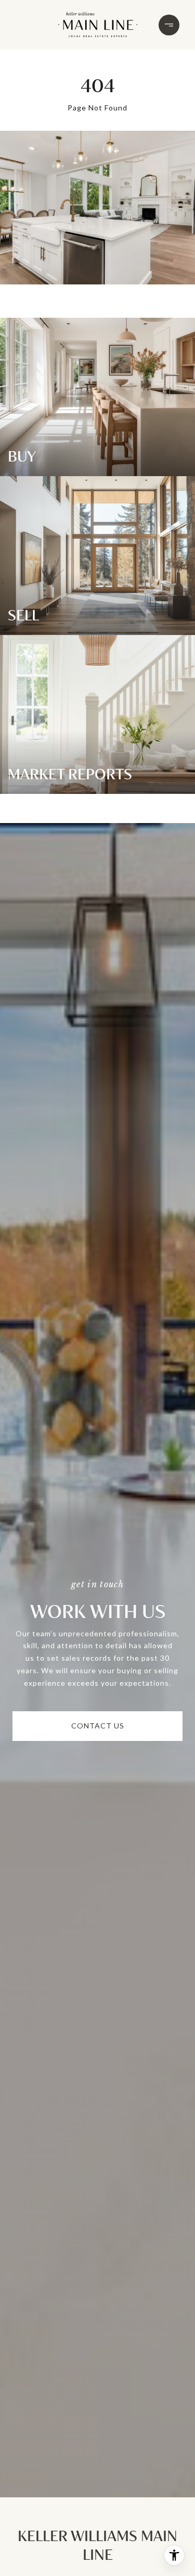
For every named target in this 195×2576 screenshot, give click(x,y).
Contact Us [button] (98, 1726)
